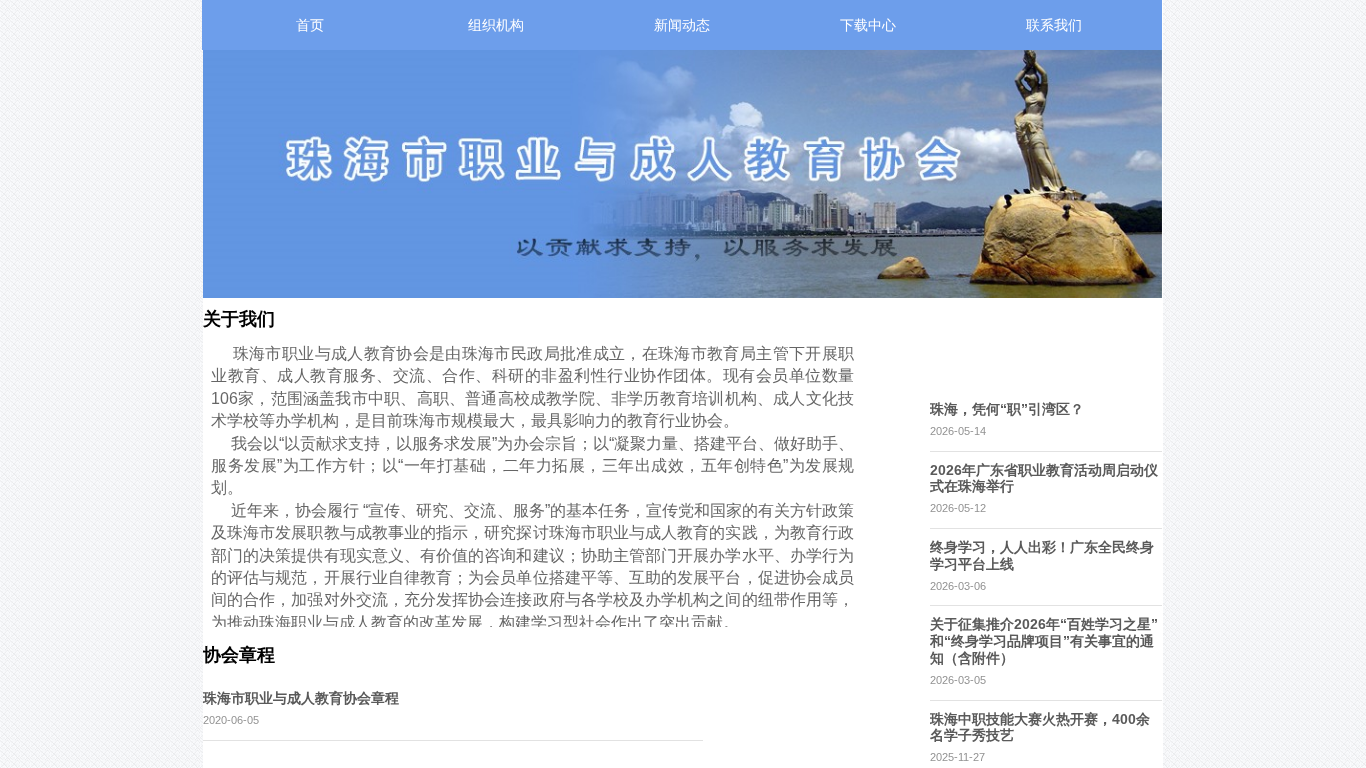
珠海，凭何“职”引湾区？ (1007, 409)
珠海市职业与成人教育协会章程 (301, 698)
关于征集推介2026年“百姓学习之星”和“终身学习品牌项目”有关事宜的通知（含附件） (1044, 641)
